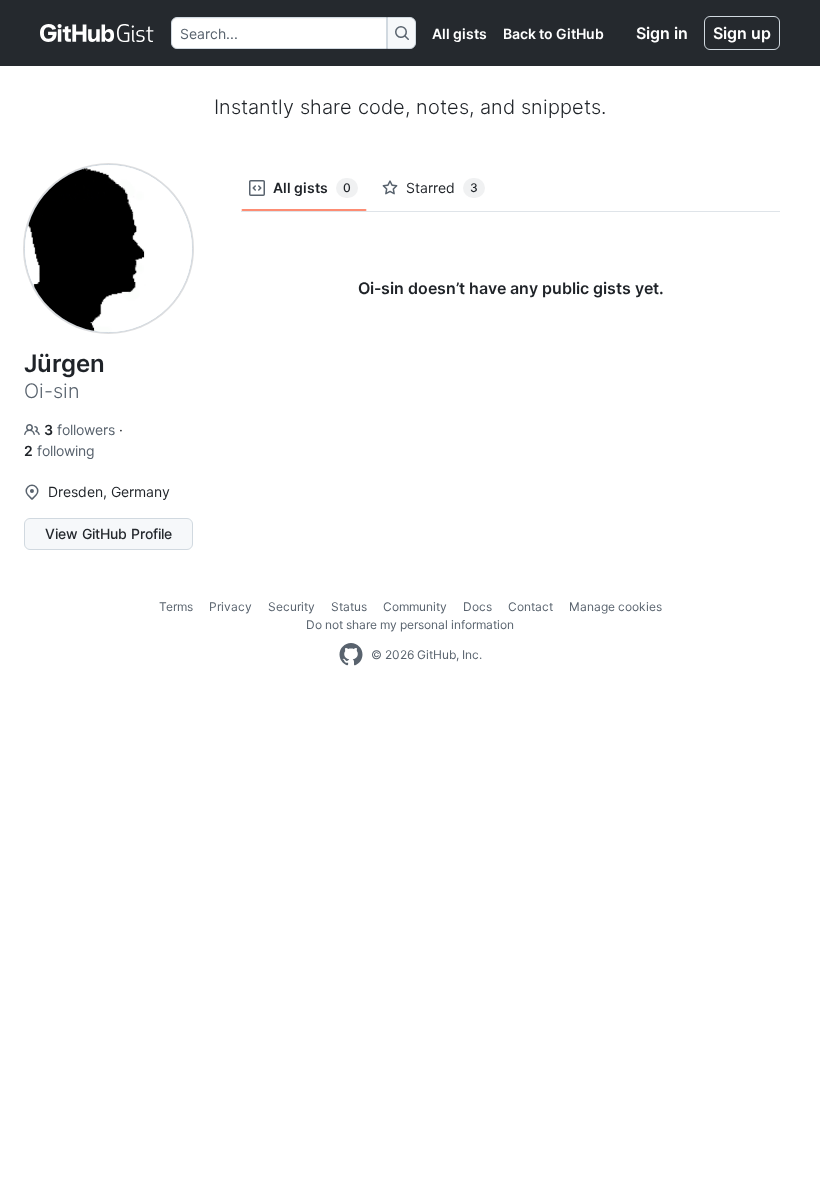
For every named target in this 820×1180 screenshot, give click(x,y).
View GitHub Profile (108, 533)
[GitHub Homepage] (351, 655)
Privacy (230, 606)
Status (349, 606)
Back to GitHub (553, 33)
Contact (530, 606)
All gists (459, 33)
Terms (176, 606)
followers (81, 429)
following (59, 450)
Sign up (742, 33)
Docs (477, 606)
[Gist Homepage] (97, 33)
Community (415, 606)
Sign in (662, 33)
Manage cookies (615, 606)
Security (291, 606)
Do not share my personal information (410, 624)
